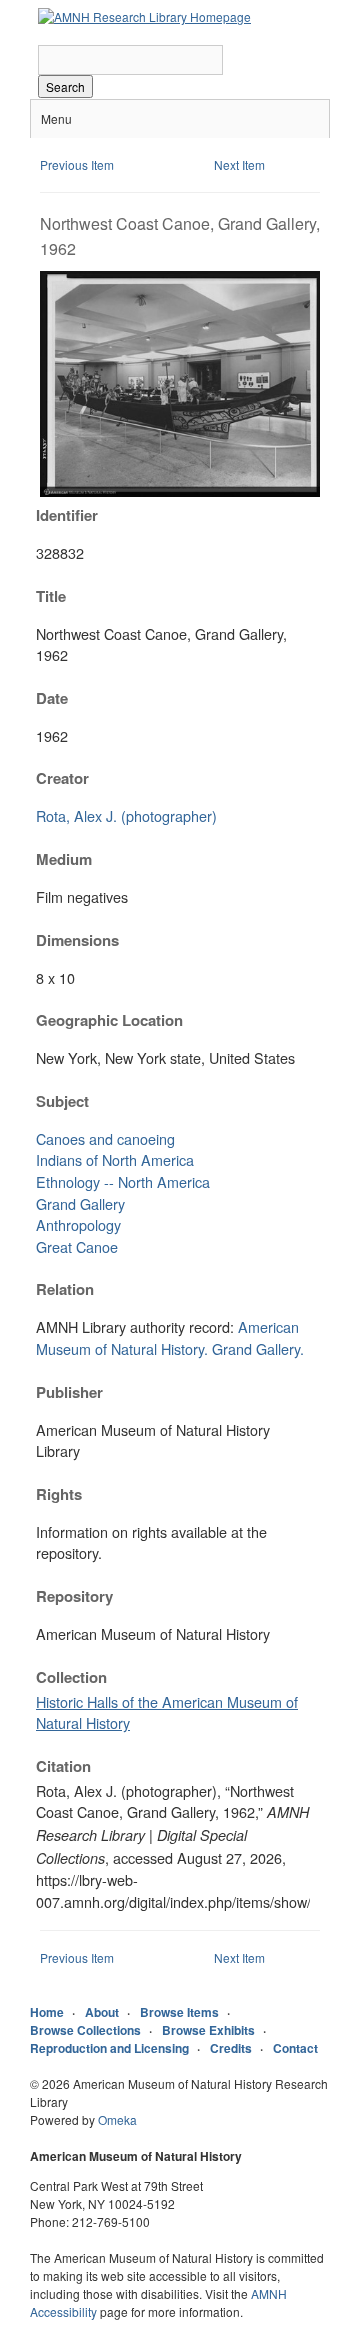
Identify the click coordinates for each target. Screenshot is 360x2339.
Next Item (239, 164)
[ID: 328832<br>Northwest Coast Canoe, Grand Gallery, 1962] (180, 491)
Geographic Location (109, 1020)
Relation (65, 1289)
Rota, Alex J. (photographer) (126, 815)
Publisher (69, 1392)
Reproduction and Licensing (109, 2048)
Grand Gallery (80, 1203)
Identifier (67, 515)
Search (65, 86)
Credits (231, 2048)
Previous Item (77, 164)
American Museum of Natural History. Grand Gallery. (170, 1337)
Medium (64, 859)
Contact (295, 2048)
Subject (62, 1101)
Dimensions (77, 940)
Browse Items (179, 2012)
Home (47, 2012)
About (102, 2012)
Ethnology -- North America (123, 1181)
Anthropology (78, 1224)
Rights (59, 1494)
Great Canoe (77, 1246)
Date (52, 698)
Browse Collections (85, 2030)
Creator (62, 778)
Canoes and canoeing (105, 1138)
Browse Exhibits (208, 2030)
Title (51, 596)
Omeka (117, 2119)
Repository (74, 1596)
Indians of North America (115, 1159)
